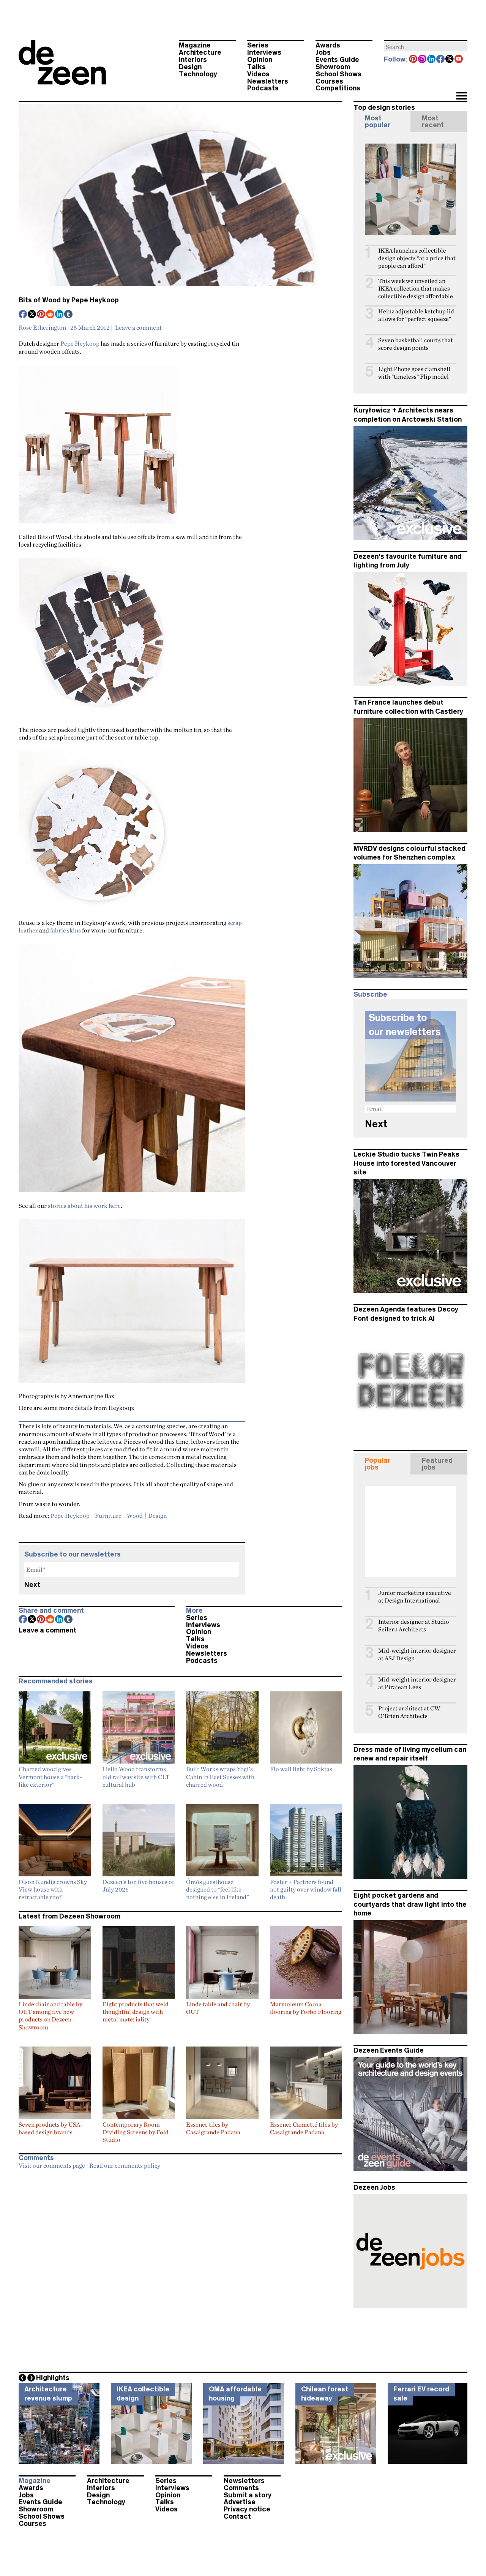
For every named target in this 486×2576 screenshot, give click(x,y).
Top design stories (384, 107)
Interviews (264, 52)
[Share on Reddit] (50, 315)
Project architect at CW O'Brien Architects (409, 1712)
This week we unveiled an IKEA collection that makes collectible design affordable (416, 288)
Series (258, 45)
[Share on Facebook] (23, 315)
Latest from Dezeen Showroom (69, 1916)
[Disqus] (180, 2269)
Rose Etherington (42, 327)
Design (190, 67)
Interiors (193, 60)
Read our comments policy (125, 2165)
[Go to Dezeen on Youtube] (459, 60)
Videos (258, 74)
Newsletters (268, 81)
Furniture (108, 1516)
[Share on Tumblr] (69, 315)
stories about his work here (84, 1206)
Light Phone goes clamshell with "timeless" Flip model (414, 373)
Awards (328, 45)
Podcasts (263, 88)
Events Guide (337, 60)
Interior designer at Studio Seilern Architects (413, 1625)
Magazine (195, 45)
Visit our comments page (52, 2165)
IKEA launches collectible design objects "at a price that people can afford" (417, 258)
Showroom (333, 67)
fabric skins (65, 930)
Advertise (240, 2502)
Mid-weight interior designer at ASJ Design (417, 1654)
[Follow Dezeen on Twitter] (450, 60)
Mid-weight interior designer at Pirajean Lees (417, 1683)
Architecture (200, 52)
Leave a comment (138, 327)
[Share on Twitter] (32, 315)
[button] (462, 96)
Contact (237, 2516)
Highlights (53, 2378)
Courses (329, 81)
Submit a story (248, 2495)
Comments (241, 2488)
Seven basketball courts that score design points (416, 344)
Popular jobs (378, 1464)
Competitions (338, 88)
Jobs (323, 52)
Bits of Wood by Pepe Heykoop (69, 300)
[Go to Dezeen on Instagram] (423, 60)
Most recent (433, 122)
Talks (256, 67)
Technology (198, 74)
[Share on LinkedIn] (60, 315)
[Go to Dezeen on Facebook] (441, 60)
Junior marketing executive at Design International (415, 1597)
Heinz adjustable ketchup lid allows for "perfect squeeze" (416, 315)
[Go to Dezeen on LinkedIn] (432, 60)
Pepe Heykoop (80, 343)
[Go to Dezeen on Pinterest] (413, 60)
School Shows (338, 74)
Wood (135, 1516)
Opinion (260, 60)
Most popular (378, 122)
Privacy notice (247, 2509)
